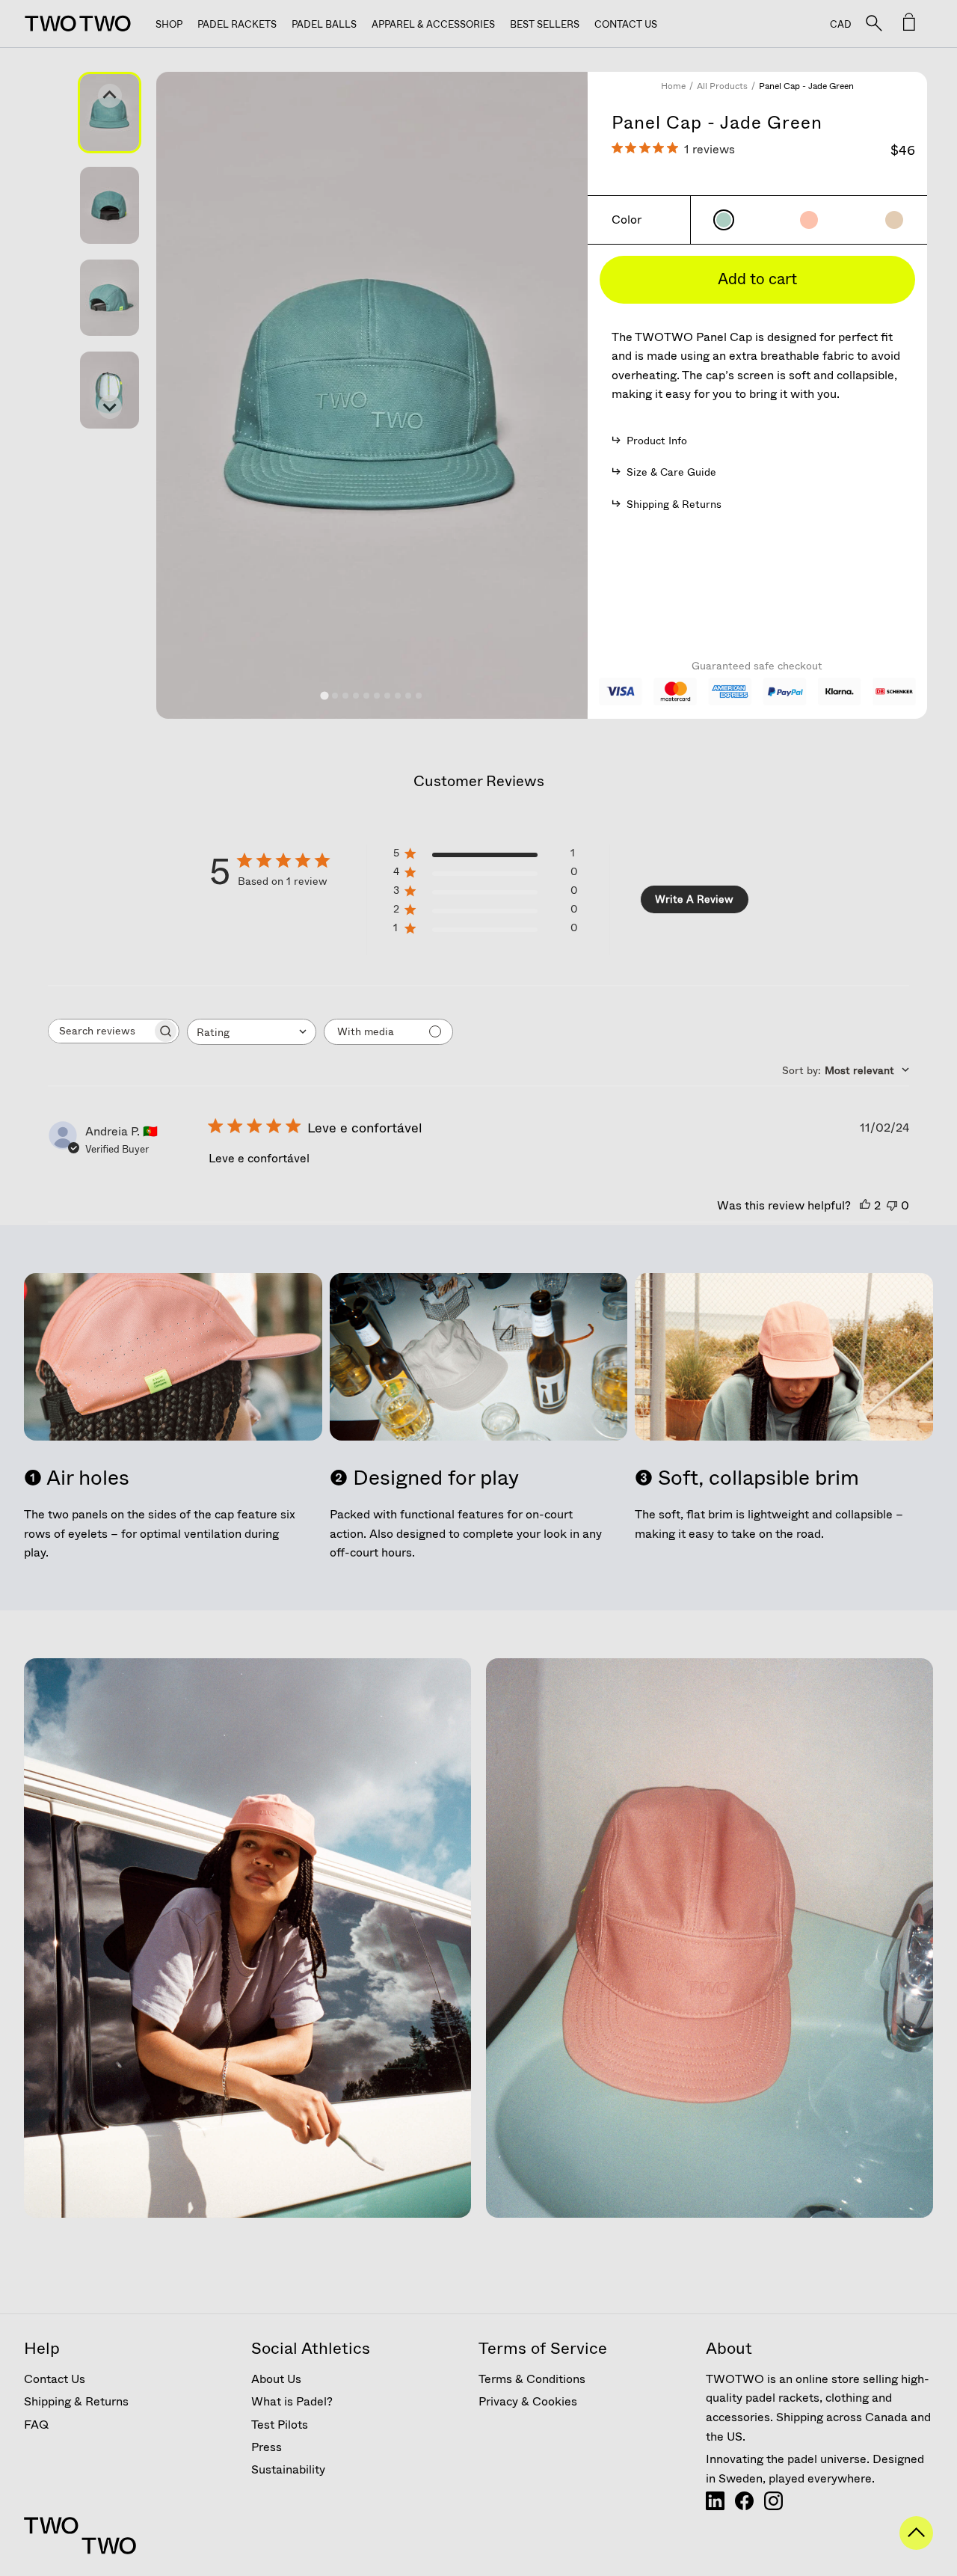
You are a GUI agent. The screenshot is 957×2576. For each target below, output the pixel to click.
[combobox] (252, 1032)
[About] (715, 2506)
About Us (276, 2379)
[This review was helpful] (865, 1205)
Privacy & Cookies (528, 2401)
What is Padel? (292, 2401)
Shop (169, 24)
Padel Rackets (237, 24)
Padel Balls (324, 24)
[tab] (325, 695)
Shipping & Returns (76, 2401)
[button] (110, 113)
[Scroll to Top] (916, 2545)
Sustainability (288, 2469)
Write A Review (694, 899)
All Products (722, 86)
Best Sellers (545, 24)
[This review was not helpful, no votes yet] (892, 1205)
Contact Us (626, 24)
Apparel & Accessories (433, 24)
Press (267, 2447)
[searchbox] (100, 1031)
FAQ (36, 2425)
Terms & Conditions (532, 2379)
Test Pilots (280, 2425)
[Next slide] (110, 407)
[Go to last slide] (110, 96)
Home (673, 86)
